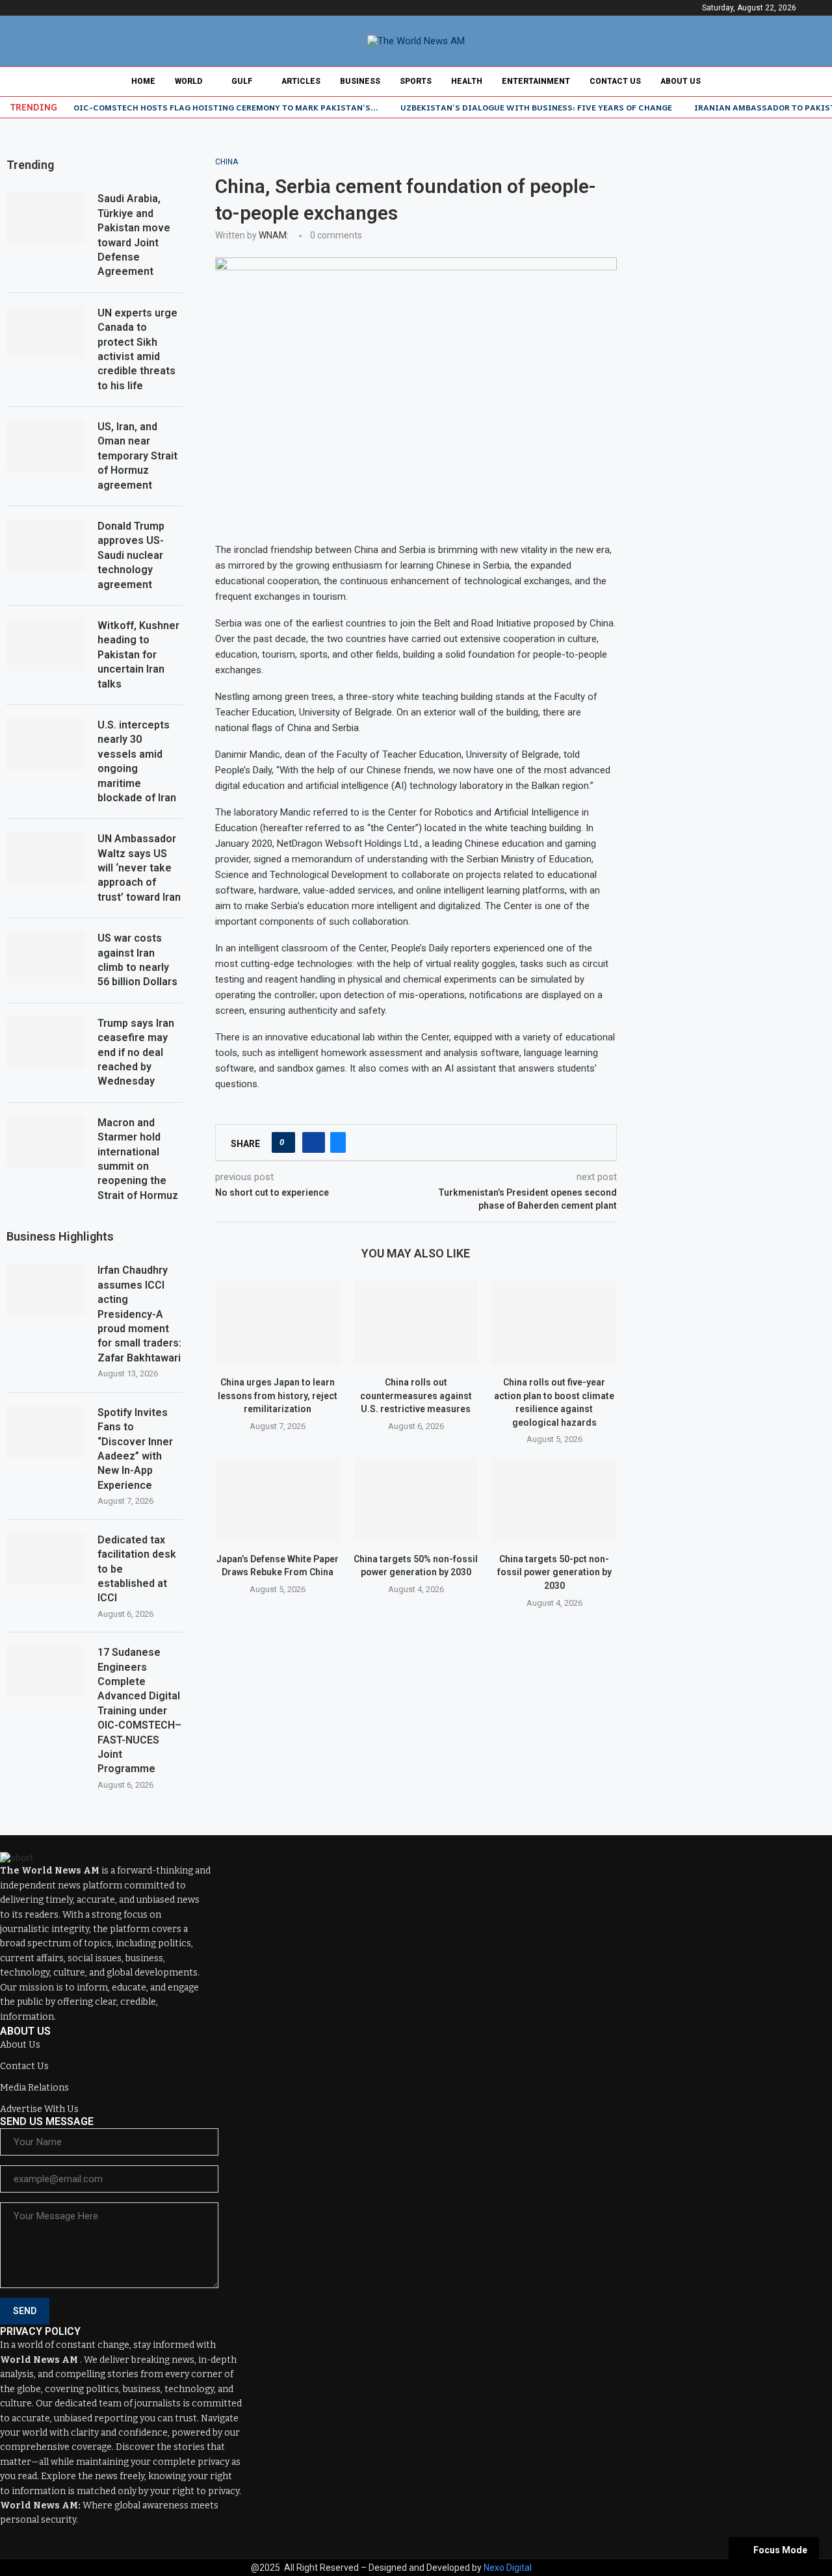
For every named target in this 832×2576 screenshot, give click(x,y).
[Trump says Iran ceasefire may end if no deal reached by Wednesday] (45, 1042)
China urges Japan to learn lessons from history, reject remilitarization (278, 1396)
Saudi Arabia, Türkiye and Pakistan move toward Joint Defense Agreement (134, 235)
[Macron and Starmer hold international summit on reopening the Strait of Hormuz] (45, 1142)
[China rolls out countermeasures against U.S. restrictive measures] (416, 1322)
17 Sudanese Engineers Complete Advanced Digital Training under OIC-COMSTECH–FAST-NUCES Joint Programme (139, 1710)
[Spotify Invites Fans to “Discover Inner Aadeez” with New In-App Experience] (45, 1432)
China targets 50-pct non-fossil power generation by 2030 (554, 1572)
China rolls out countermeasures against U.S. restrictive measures (416, 1396)
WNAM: (274, 235)
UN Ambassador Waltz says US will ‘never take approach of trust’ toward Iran (139, 868)
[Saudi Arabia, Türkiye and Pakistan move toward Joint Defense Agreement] (45, 218)
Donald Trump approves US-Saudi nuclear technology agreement (131, 555)
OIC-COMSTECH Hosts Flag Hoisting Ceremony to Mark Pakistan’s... (226, 107)
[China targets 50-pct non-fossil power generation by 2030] (554, 1499)
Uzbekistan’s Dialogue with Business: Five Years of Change (536, 107)
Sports (416, 81)
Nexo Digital (508, 2568)
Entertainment (536, 81)
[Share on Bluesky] (338, 1142)
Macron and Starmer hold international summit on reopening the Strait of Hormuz (138, 1159)
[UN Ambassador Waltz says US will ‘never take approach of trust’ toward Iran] (45, 858)
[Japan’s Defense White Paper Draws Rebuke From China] (278, 1499)
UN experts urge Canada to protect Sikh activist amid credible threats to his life (137, 349)
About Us (681, 81)
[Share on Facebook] (314, 1142)
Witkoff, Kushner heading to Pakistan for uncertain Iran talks (138, 655)
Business (360, 81)
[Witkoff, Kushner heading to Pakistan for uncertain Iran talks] (45, 645)
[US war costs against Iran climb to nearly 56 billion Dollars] (45, 957)
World (188, 81)
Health (467, 81)
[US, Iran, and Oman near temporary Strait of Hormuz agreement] (45, 446)
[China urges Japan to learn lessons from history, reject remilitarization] (278, 1322)
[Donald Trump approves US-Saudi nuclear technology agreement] (45, 545)
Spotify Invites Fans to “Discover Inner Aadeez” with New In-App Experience (135, 1449)
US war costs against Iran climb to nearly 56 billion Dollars (137, 960)
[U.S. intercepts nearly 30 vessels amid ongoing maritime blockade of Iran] (45, 744)
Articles (301, 81)
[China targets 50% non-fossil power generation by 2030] (416, 1499)
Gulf (242, 81)
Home (143, 81)
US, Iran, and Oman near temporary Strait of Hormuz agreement (137, 456)
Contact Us (615, 81)
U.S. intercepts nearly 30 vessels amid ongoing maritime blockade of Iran (137, 761)
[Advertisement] (737, 352)
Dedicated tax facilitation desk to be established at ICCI (137, 1569)
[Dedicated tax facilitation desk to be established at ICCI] (45, 1559)
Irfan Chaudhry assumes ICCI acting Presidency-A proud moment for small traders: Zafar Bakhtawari (139, 1314)
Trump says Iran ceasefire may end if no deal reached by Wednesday (136, 1052)
